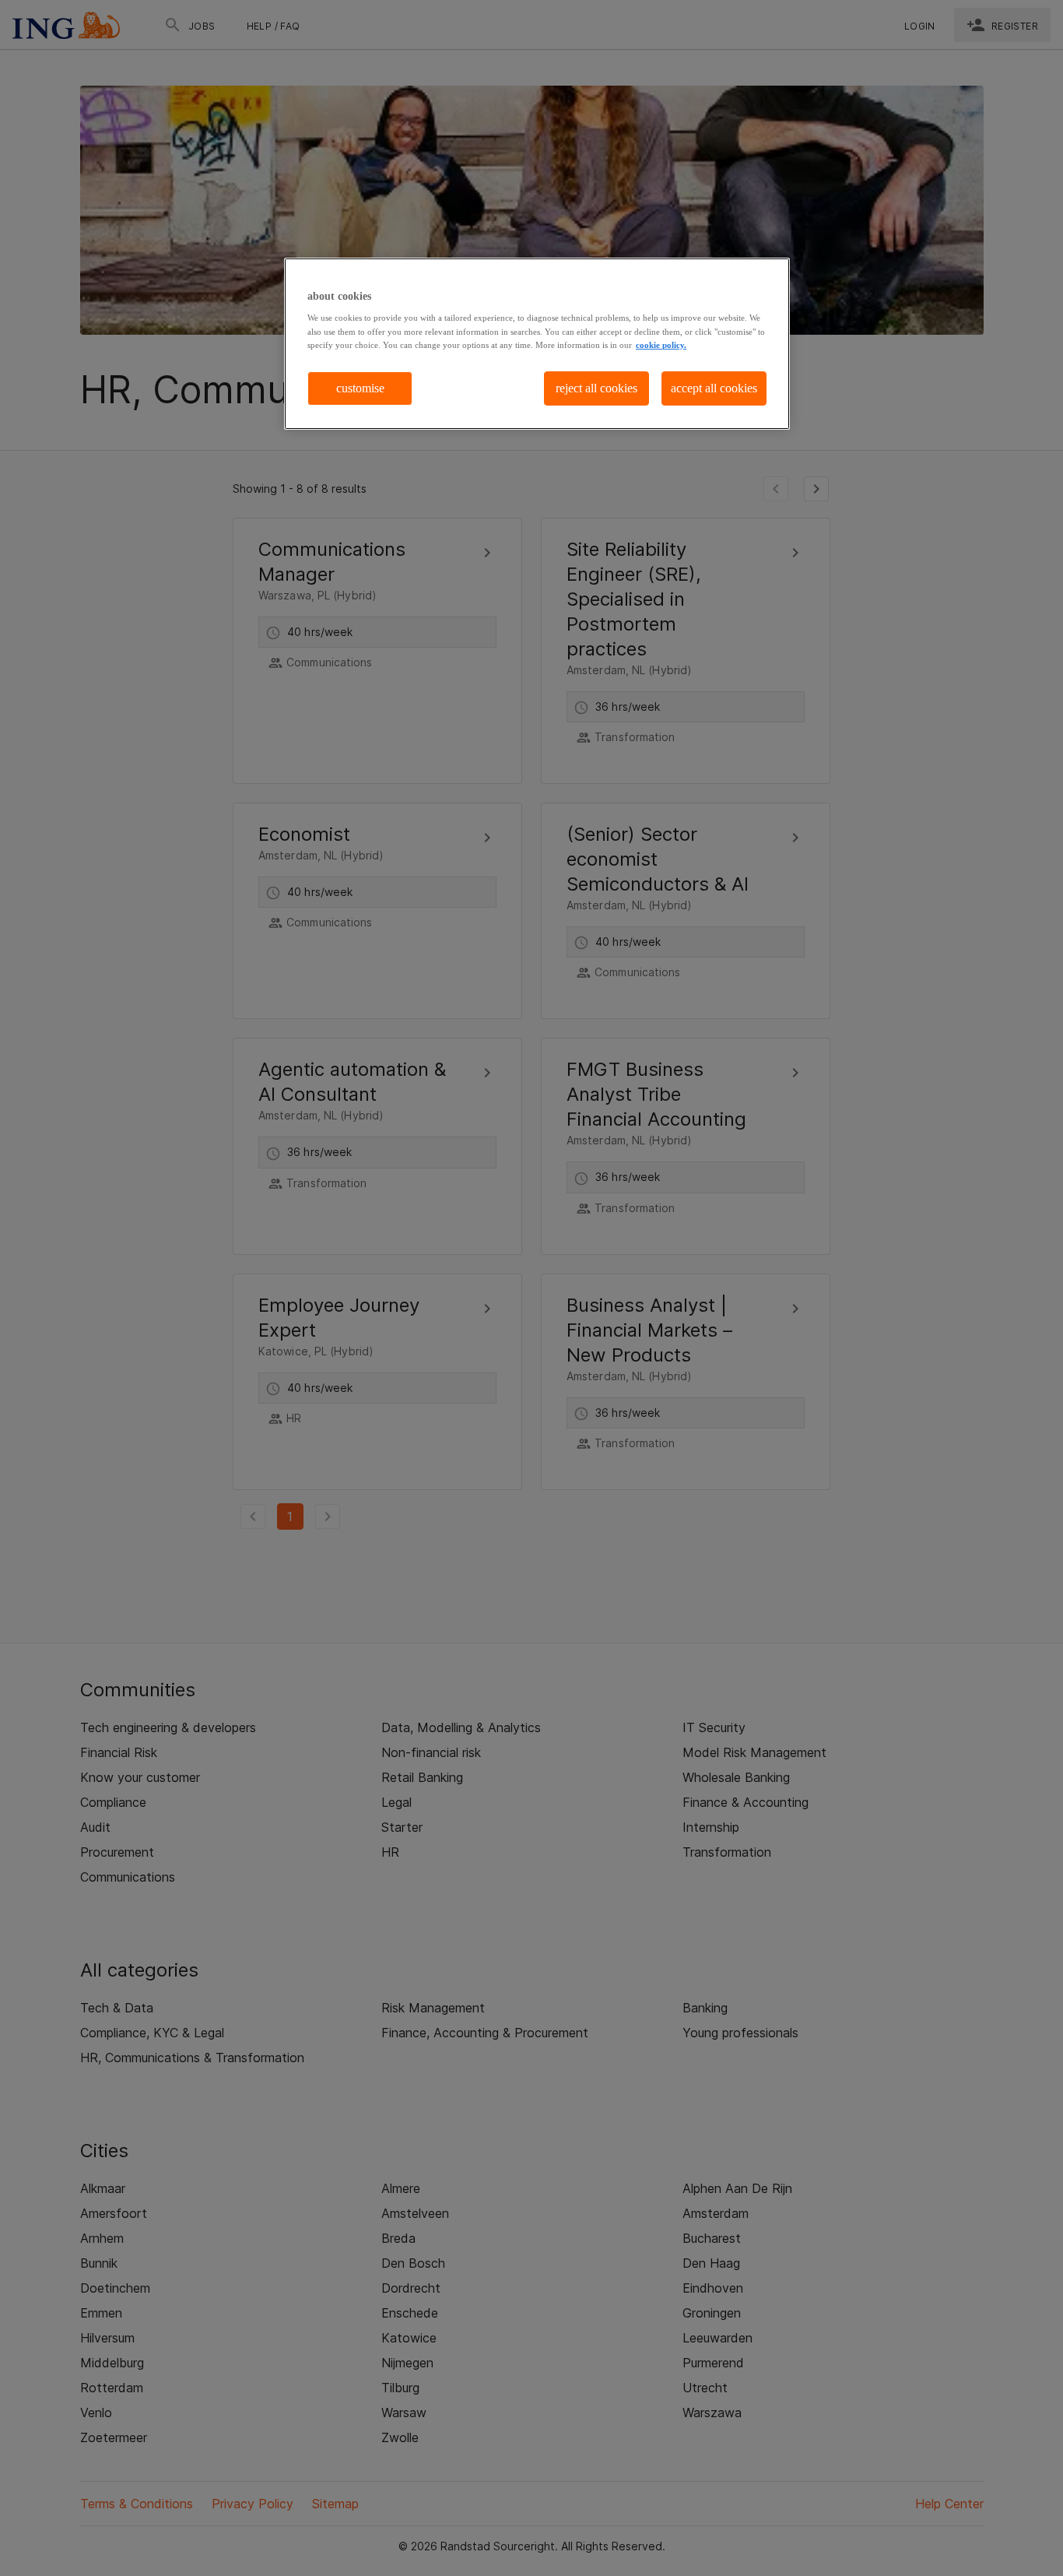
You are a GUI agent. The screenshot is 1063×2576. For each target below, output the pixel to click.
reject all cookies (596, 388)
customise (360, 388)
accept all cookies (714, 388)
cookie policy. (661, 345)
